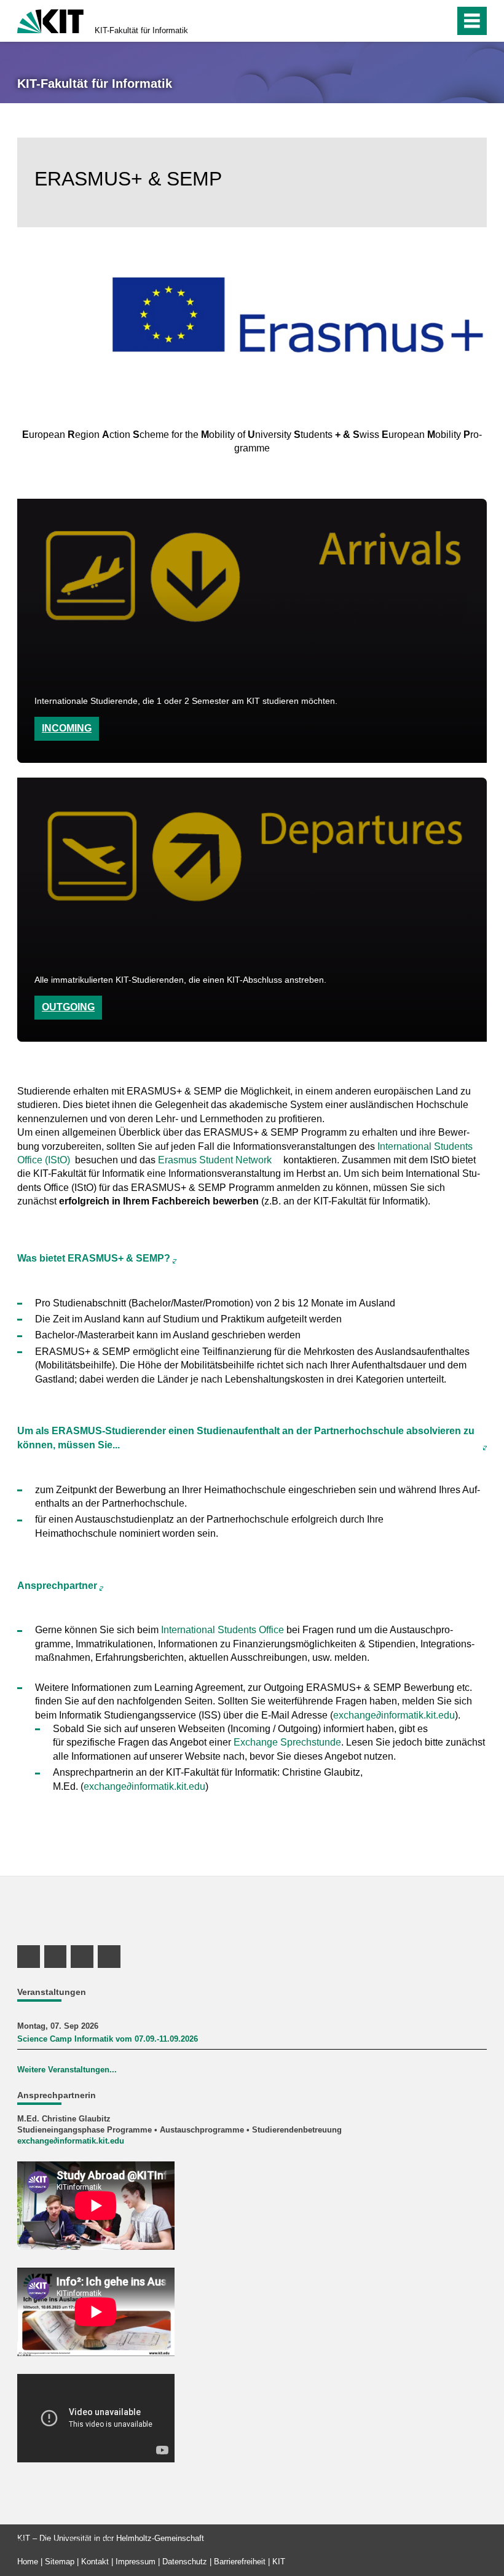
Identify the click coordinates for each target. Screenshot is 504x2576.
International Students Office (222, 1630)
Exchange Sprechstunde (287, 1742)
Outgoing (68, 1007)
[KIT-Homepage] (50, 20)
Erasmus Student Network (215, 1160)
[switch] (419, 21)
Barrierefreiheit (240, 2562)
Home (28, 2562)
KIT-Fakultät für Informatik (141, 30)
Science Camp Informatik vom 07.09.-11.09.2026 (108, 2039)
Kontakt (95, 2562)
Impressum (136, 2562)
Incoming (67, 728)
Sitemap (60, 2562)
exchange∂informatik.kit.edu (394, 1715)
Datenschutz (185, 2562)
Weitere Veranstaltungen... (67, 2070)
